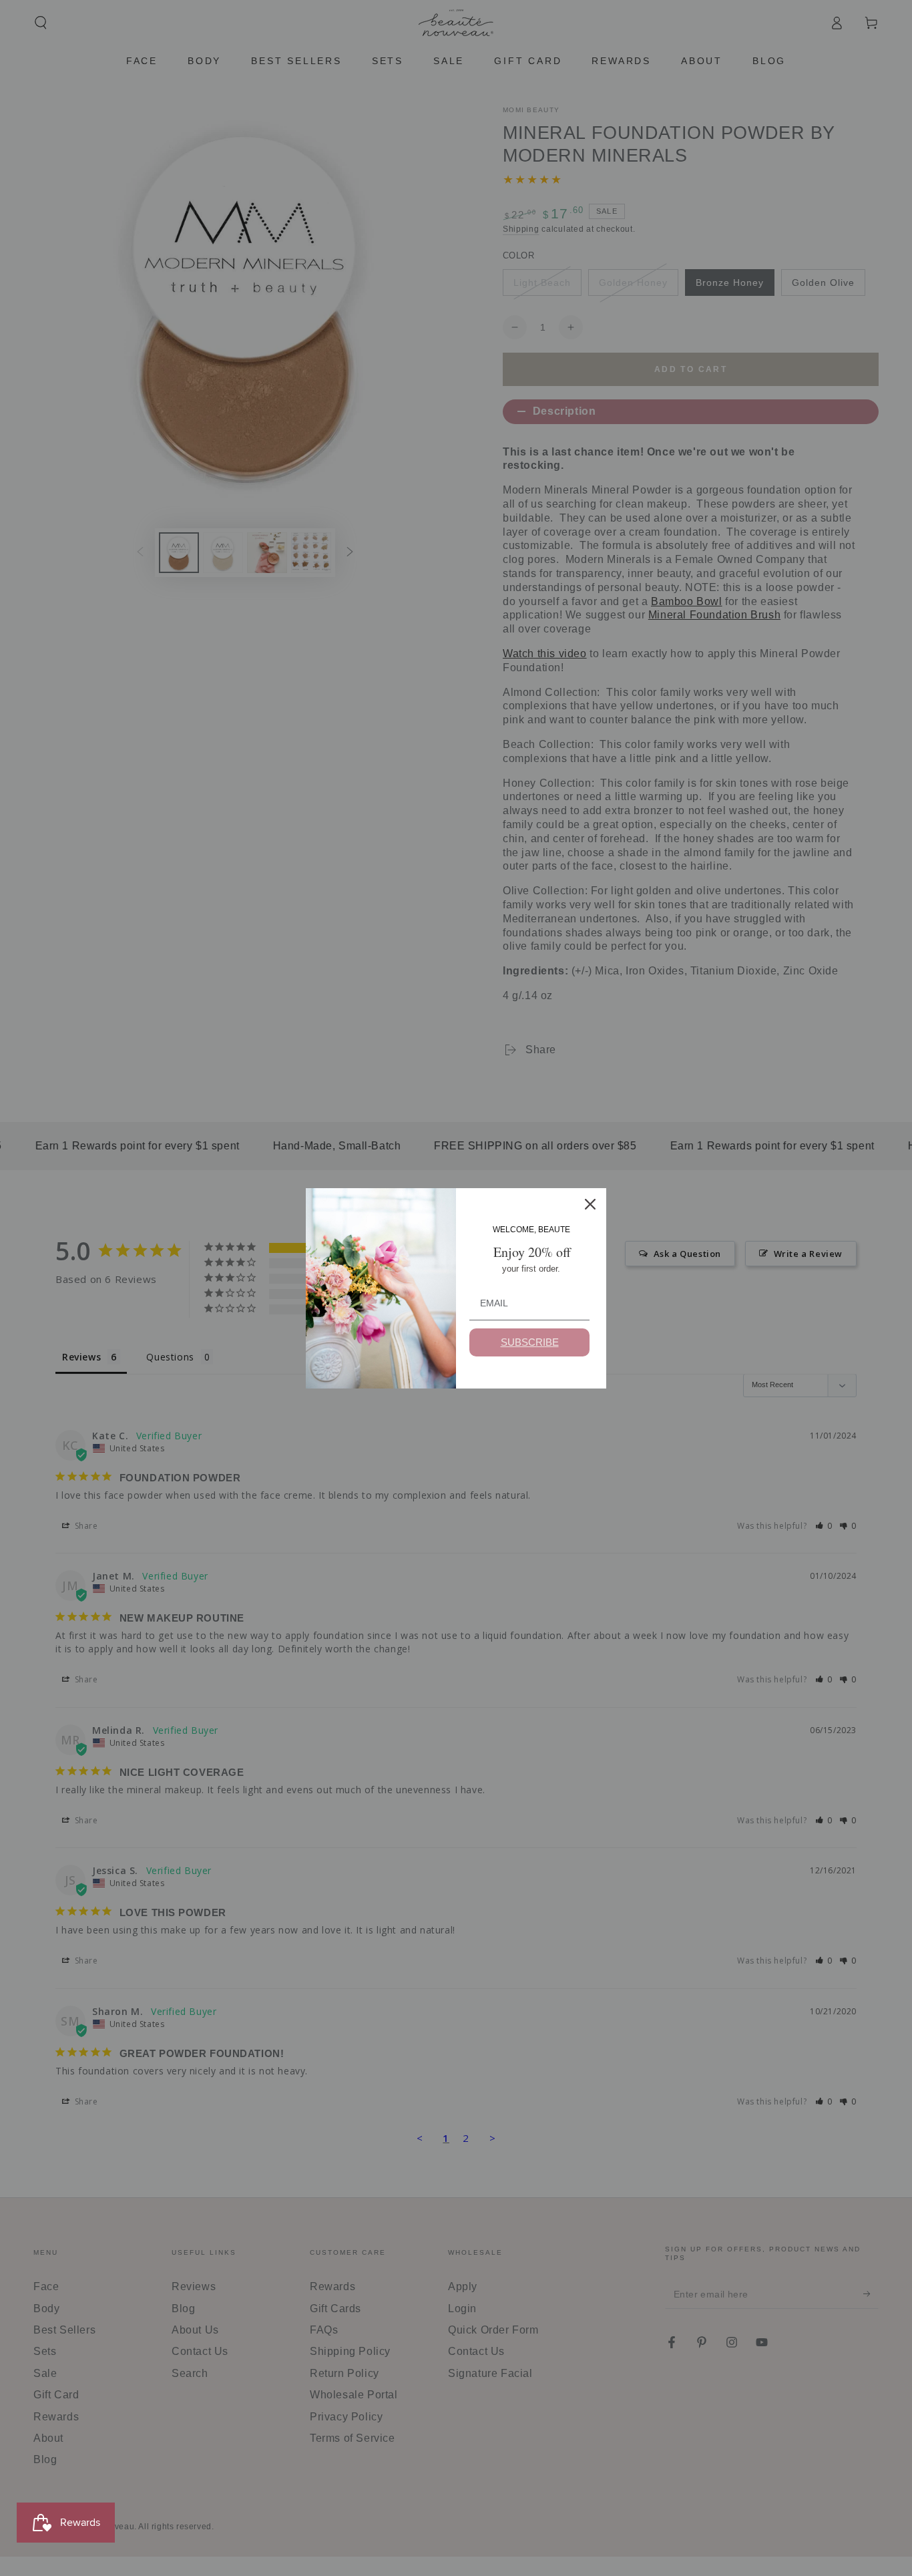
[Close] (590, 1204)
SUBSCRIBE (530, 1342)
